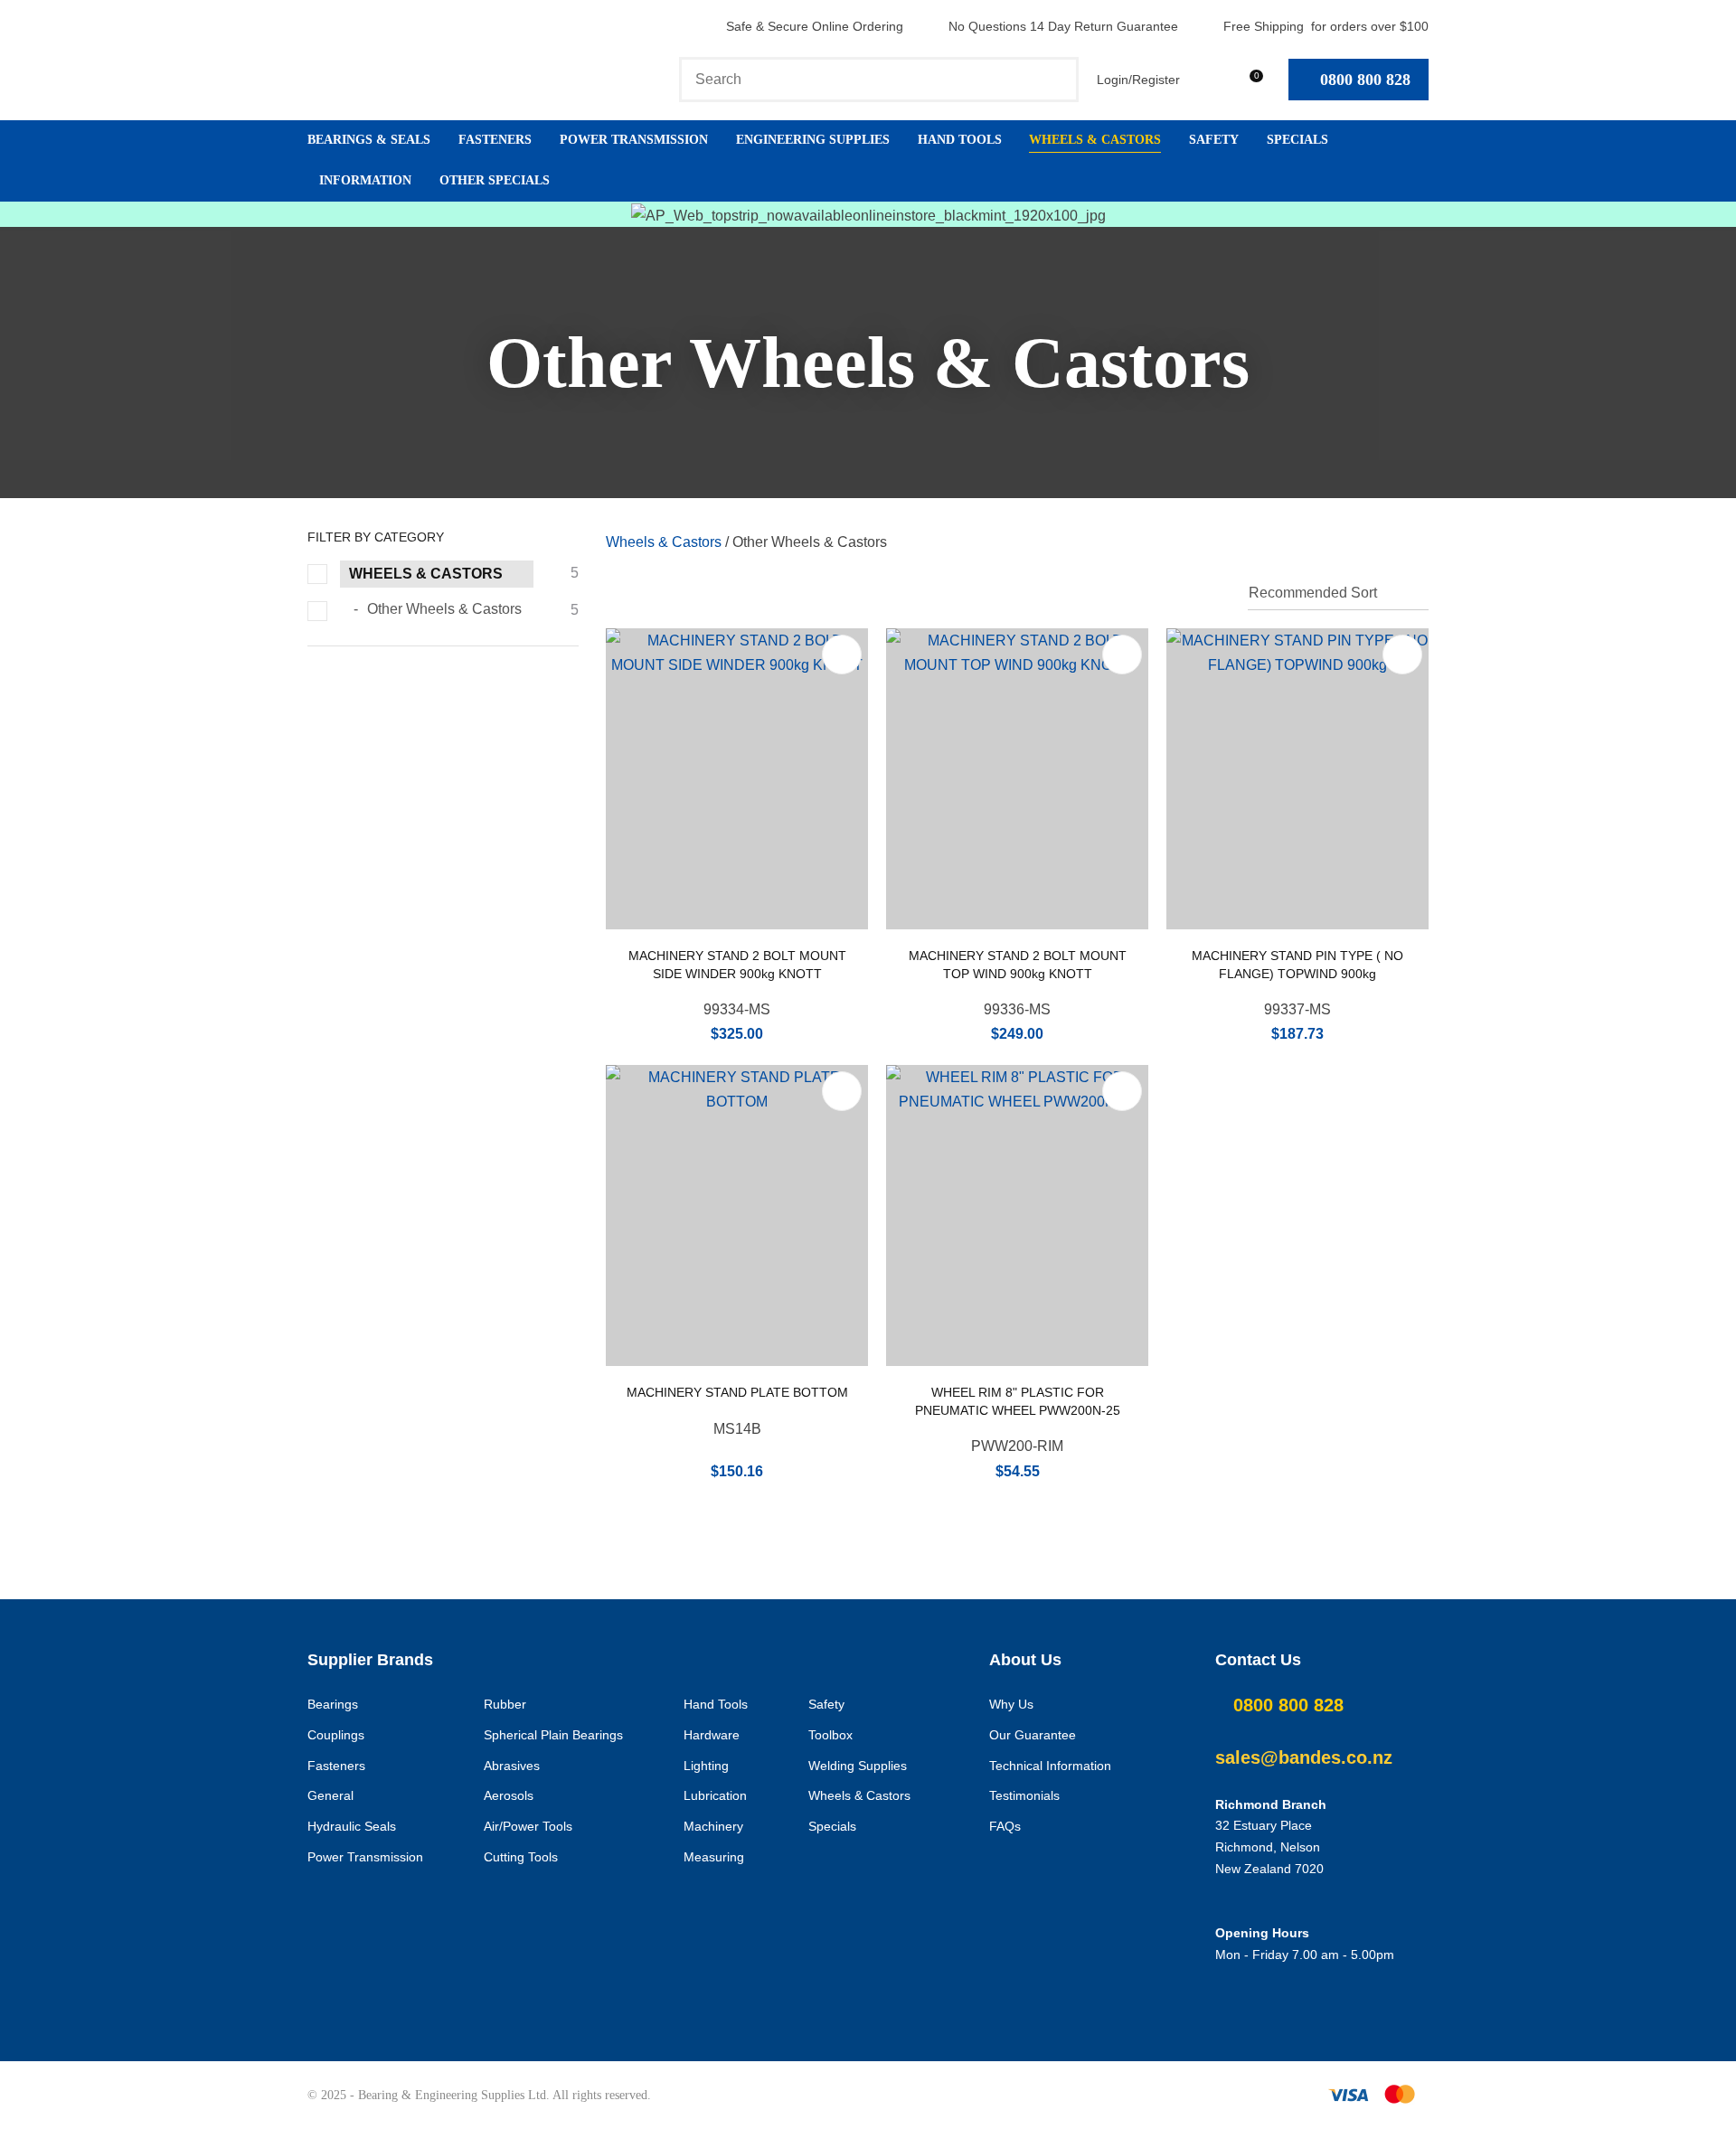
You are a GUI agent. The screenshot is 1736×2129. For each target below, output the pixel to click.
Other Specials (495, 180)
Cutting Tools (521, 1857)
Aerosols (509, 1795)
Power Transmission (634, 140)
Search (1057, 80)
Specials (1297, 140)
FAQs (1005, 1826)
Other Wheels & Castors (810, 542)
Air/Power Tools (528, 1826)
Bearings (333, 1704)
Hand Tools (960, 140)
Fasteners (495, 140)
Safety (1214, 140)
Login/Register (1138, 80)
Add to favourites (842, 655)
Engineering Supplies (813, 140)
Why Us (1011, 1704)
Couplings (336, 1735)
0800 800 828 (1365, 80)
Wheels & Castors (1095, 140)
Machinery (713, 1826)
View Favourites (1207, 79)
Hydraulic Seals (352, 1826)
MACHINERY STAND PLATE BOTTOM (737, 1392)
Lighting (706, 1766)
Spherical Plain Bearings (553, 1735)
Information (365, 180)
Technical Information (1050, 1766)
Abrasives (512, 1766)
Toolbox (830, 1735)
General (330, 1795)
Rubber (505, 1704)
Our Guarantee (1033, 1735)
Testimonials (1024, 1795)
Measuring (714, 1857)
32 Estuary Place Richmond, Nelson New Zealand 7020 (1269, 1847)
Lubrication (715, 1795)
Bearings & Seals (369, 140)
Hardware (712, 1735)
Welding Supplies (858, 1766)
